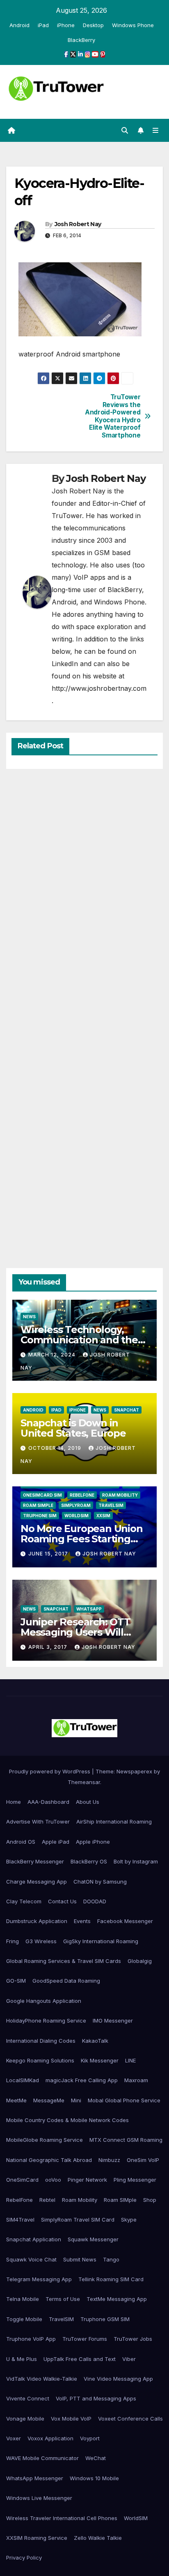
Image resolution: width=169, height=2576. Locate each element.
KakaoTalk (95, 2041)
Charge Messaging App (37, 1882)
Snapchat (127, 1410)
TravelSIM (111, 1505)
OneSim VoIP (143, 2160)
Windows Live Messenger (39, 2498)
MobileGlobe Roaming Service (45, 2140)
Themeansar (84, 1782)
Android (19, 25)
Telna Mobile (23, 2299)
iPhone (66, 25)
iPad (43, 25)
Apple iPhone (93, 1842)
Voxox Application (50, 2438)
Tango (111, 2259)
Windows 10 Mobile (94, 2478)
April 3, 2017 (49, 1647)
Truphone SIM (40, 1516)
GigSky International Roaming (101, 1941)
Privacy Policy (24, 2557)
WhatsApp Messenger (35, 2478)
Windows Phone (133, 25)
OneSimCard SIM (42, 1495)
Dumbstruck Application (37, 1921)
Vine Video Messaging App (118, 2379)
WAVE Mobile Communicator (42, 2458)
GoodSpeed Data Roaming (66, 1981)
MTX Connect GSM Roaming (126, 2140)
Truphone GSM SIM (105, 2319)
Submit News (80, 2259)
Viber (129, 2359)
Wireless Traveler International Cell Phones (62, 2518)
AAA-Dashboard (48, 1802)
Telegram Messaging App (39, 2279)
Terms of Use (63, 2299)
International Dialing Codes (41, 2041)
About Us (88, 1802)
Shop (150, 2200)
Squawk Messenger (93, 2239)
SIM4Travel (20, 2220)
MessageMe (49, 2100)
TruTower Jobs (133, 2339)
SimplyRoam (76, 1505)
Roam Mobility (120, 1495)
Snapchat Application (34, 2239)
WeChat (96, 2458)
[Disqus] (84, 892)
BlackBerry (81, 40)
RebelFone (82, 1495)
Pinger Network (87, 2180)
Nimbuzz (109, 2160)
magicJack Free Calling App (82, 2080)
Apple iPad (56, 1842)
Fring (13, 1941)
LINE (130, 2060)
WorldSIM (77, 1516)
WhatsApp (89, 1609)
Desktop (93, 25)
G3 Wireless (41, 1941)
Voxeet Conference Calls (130, 2419)
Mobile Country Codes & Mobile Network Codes (67, 2120)
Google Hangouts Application (44, 2001)
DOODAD (95, 1901)
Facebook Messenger (125, 1921)
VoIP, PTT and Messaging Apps (96, 2398)
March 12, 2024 (53, 1355)
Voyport (90, 2438)
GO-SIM (16, 1981)
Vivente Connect (28, 2398)
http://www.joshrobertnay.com (99, 688)
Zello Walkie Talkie (98, 2538)
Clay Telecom (24, 1901)
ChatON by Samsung (100, 1882)
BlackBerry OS (89, 1861)
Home (14, 1802)
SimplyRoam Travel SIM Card (78, 2220)
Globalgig (140, 1961)
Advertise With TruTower (38, 1821)
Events (82, 1921)
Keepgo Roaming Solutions (40, 2060)
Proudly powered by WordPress (50, 1771)
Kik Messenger (100, 2060)
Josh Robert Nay (78, 224)
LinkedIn (65, 664)
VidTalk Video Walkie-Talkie (42, 2379)
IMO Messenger (113, 2021)
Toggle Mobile (24, 2319)
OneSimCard (22, 2180)
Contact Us (62, 1901)
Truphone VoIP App (31, 2339)
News (29, 1317)
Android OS (21, 1842)
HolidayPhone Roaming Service (46, 2021)
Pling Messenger (135, 2180)
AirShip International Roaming (114, 1821)
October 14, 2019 (56, 1448)
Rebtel (47, 2200)
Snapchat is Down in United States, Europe (73, 1428)
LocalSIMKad (23, 2080)
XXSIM (103, 1516)
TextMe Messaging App (117, 2299)
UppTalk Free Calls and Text (80, 2359)
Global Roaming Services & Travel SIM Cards (64, 1961)
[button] (125, 130)
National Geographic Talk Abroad (49, 2160)
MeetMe (16, 2100)
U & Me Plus (22, 2359)
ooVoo (53, 2180)
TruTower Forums (85, 2339)
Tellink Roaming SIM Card (111, 2279)
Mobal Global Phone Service (124, 2100)
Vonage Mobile (25, 2419)
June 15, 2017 (49, 1554)
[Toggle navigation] (156, 131)
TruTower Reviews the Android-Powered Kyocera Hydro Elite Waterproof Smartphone (113, 416)
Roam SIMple (38, 1505)
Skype (129, 2220)
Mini (76, 2100)
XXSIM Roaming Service (37, 2538)
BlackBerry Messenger (35, 1861)
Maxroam (136, 2080)
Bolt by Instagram (136, 1861)
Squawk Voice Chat (31, 2259)
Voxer (14, 2438)
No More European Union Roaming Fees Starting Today (82, 1539)
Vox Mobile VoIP (71, 2419)
